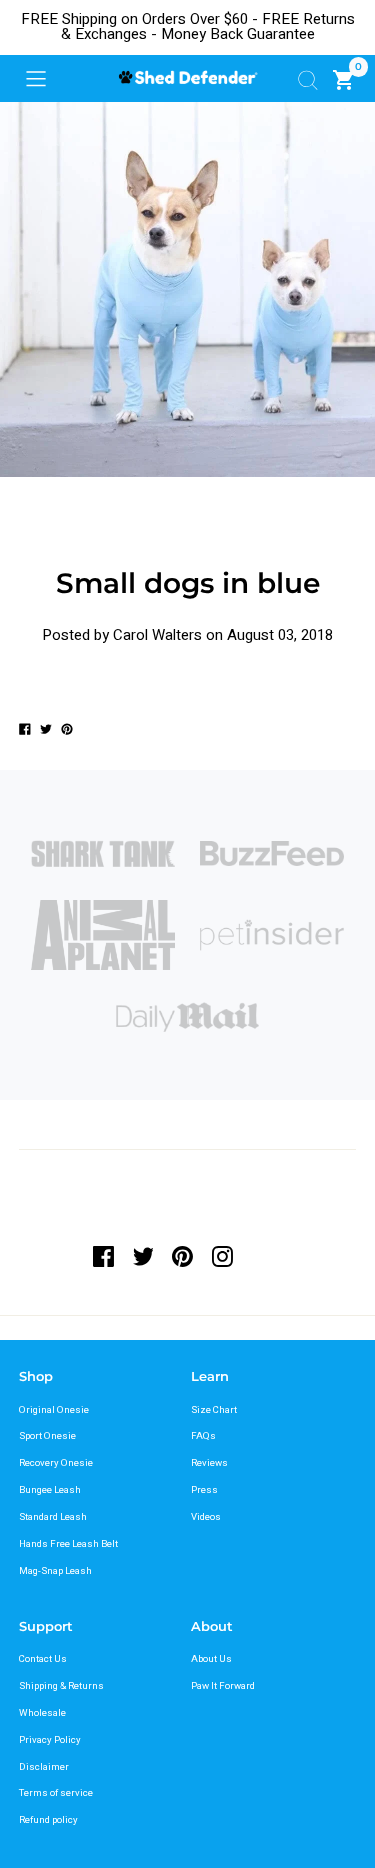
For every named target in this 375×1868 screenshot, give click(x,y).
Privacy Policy (50, 1740)
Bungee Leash (50, 1490)
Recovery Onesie (56, 1463)
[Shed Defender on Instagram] (223, 1256)
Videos (206, 1517)
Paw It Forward (223, 1686)
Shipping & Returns (61, 1686)
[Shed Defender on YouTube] (262, 1256)
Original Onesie (54, 1410)
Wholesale (42, 1713)
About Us (211, 1659)
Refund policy (48, 1820)
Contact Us (43, 1659)
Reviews (209, 1463)
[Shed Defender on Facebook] (108, 1256)
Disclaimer (44, 1767)
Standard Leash (53, 1517)
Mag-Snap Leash (55, 1571)
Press (204, 1490)
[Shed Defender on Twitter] (143, 1256)
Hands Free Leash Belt (68, 1544)
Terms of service (56, 1793)
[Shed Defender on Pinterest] (183, 1256)
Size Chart (214, 1410)
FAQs (203, 1436)
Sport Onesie (47, 1436)
